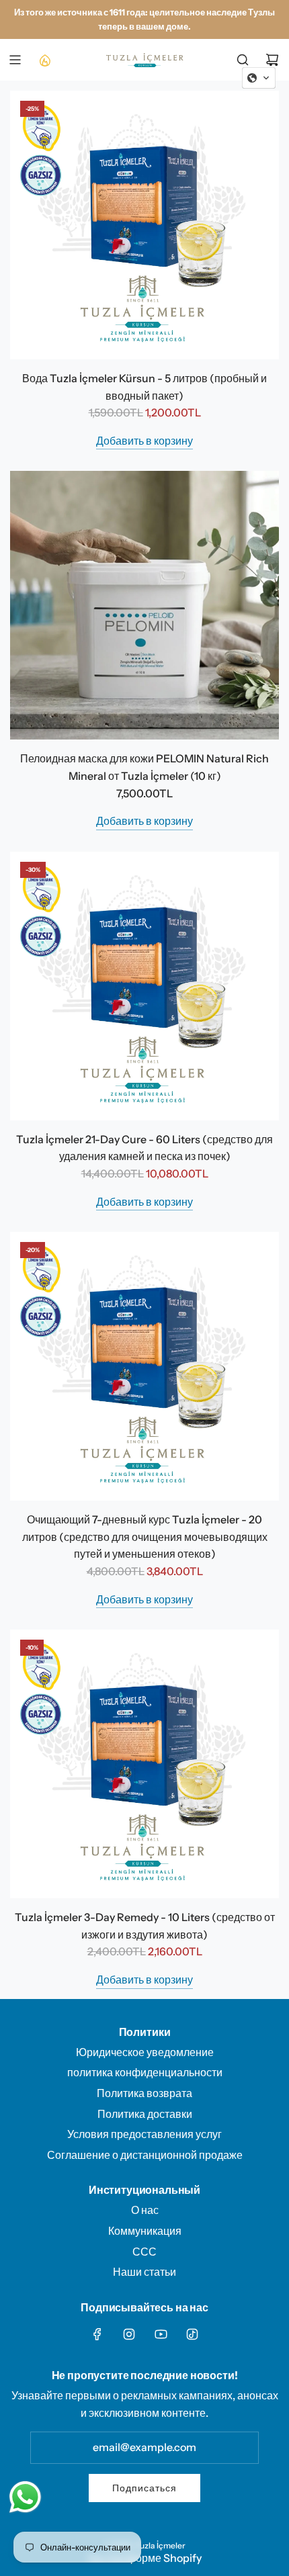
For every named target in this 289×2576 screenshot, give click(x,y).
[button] (259, 78)
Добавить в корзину (144, 441)
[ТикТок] (192, 2334)
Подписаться (144, 2488)
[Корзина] (272, 60)
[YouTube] (161, 2334)
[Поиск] (243, 60)
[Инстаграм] (129, 2334)
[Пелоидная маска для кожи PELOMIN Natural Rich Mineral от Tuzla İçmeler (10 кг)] (144, 605)
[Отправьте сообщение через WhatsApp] (25, 2497)
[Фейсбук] (97, 2334)
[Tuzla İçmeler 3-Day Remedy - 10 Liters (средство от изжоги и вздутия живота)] (144, 1764)
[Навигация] (15, 60)
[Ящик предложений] (44, 60)
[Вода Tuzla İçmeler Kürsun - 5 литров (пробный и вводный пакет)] (144, 225)
